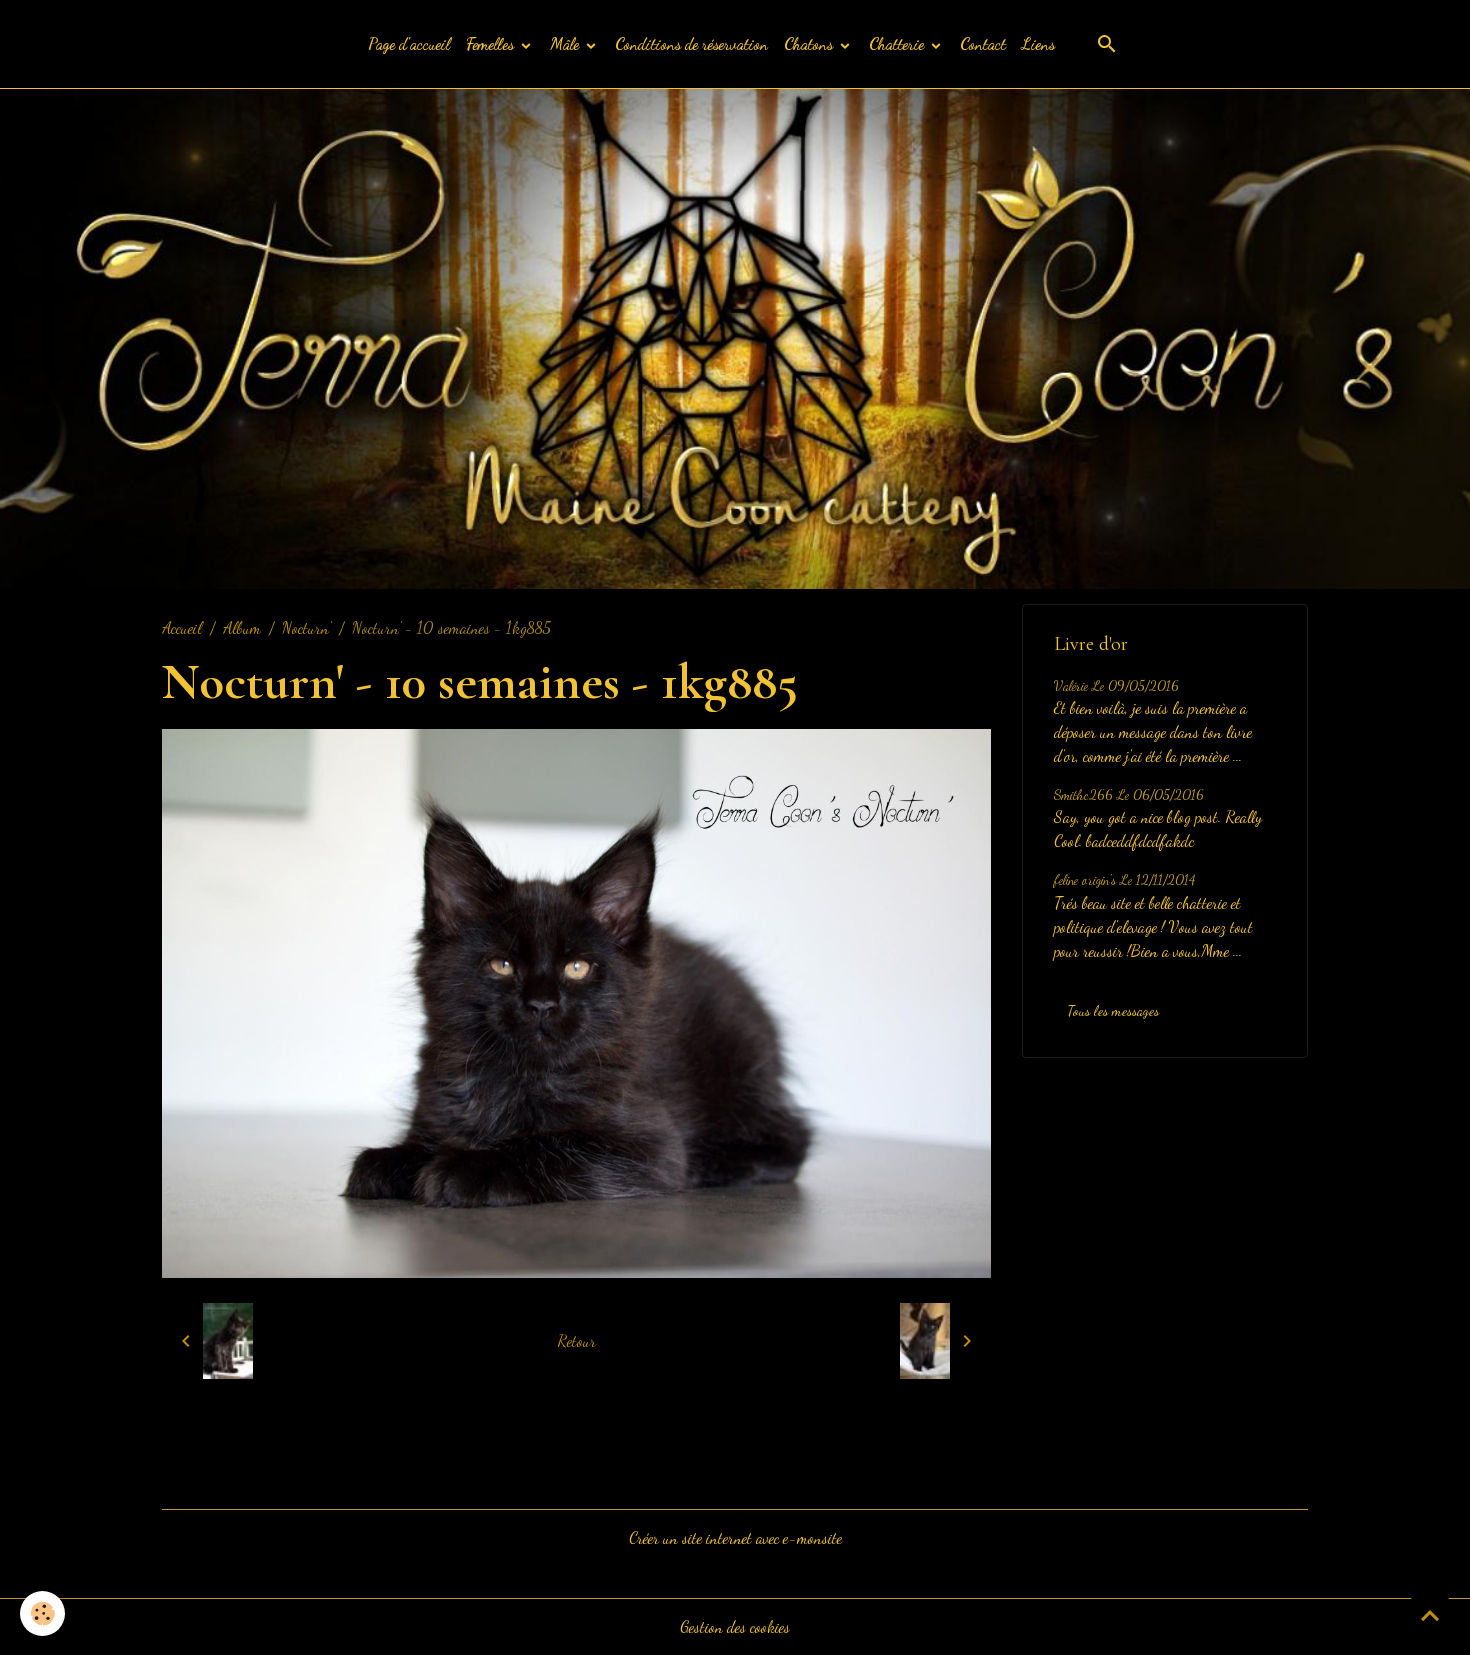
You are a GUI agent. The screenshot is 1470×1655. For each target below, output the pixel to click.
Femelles (492, 43)
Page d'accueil (409, 43)
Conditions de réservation (691, 43)
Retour (576, 1340)
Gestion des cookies (735, 1626)
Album (242, 627)
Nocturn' (306, 627)
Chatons (810, 43)
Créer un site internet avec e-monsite (735, 1537)
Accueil (182, 627)
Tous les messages (1113, 1010)
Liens (1038, 43)
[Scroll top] (1430, 1615)
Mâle (566, 43)
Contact (983, 43)
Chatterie (898, 43)
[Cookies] (42, 1613)
